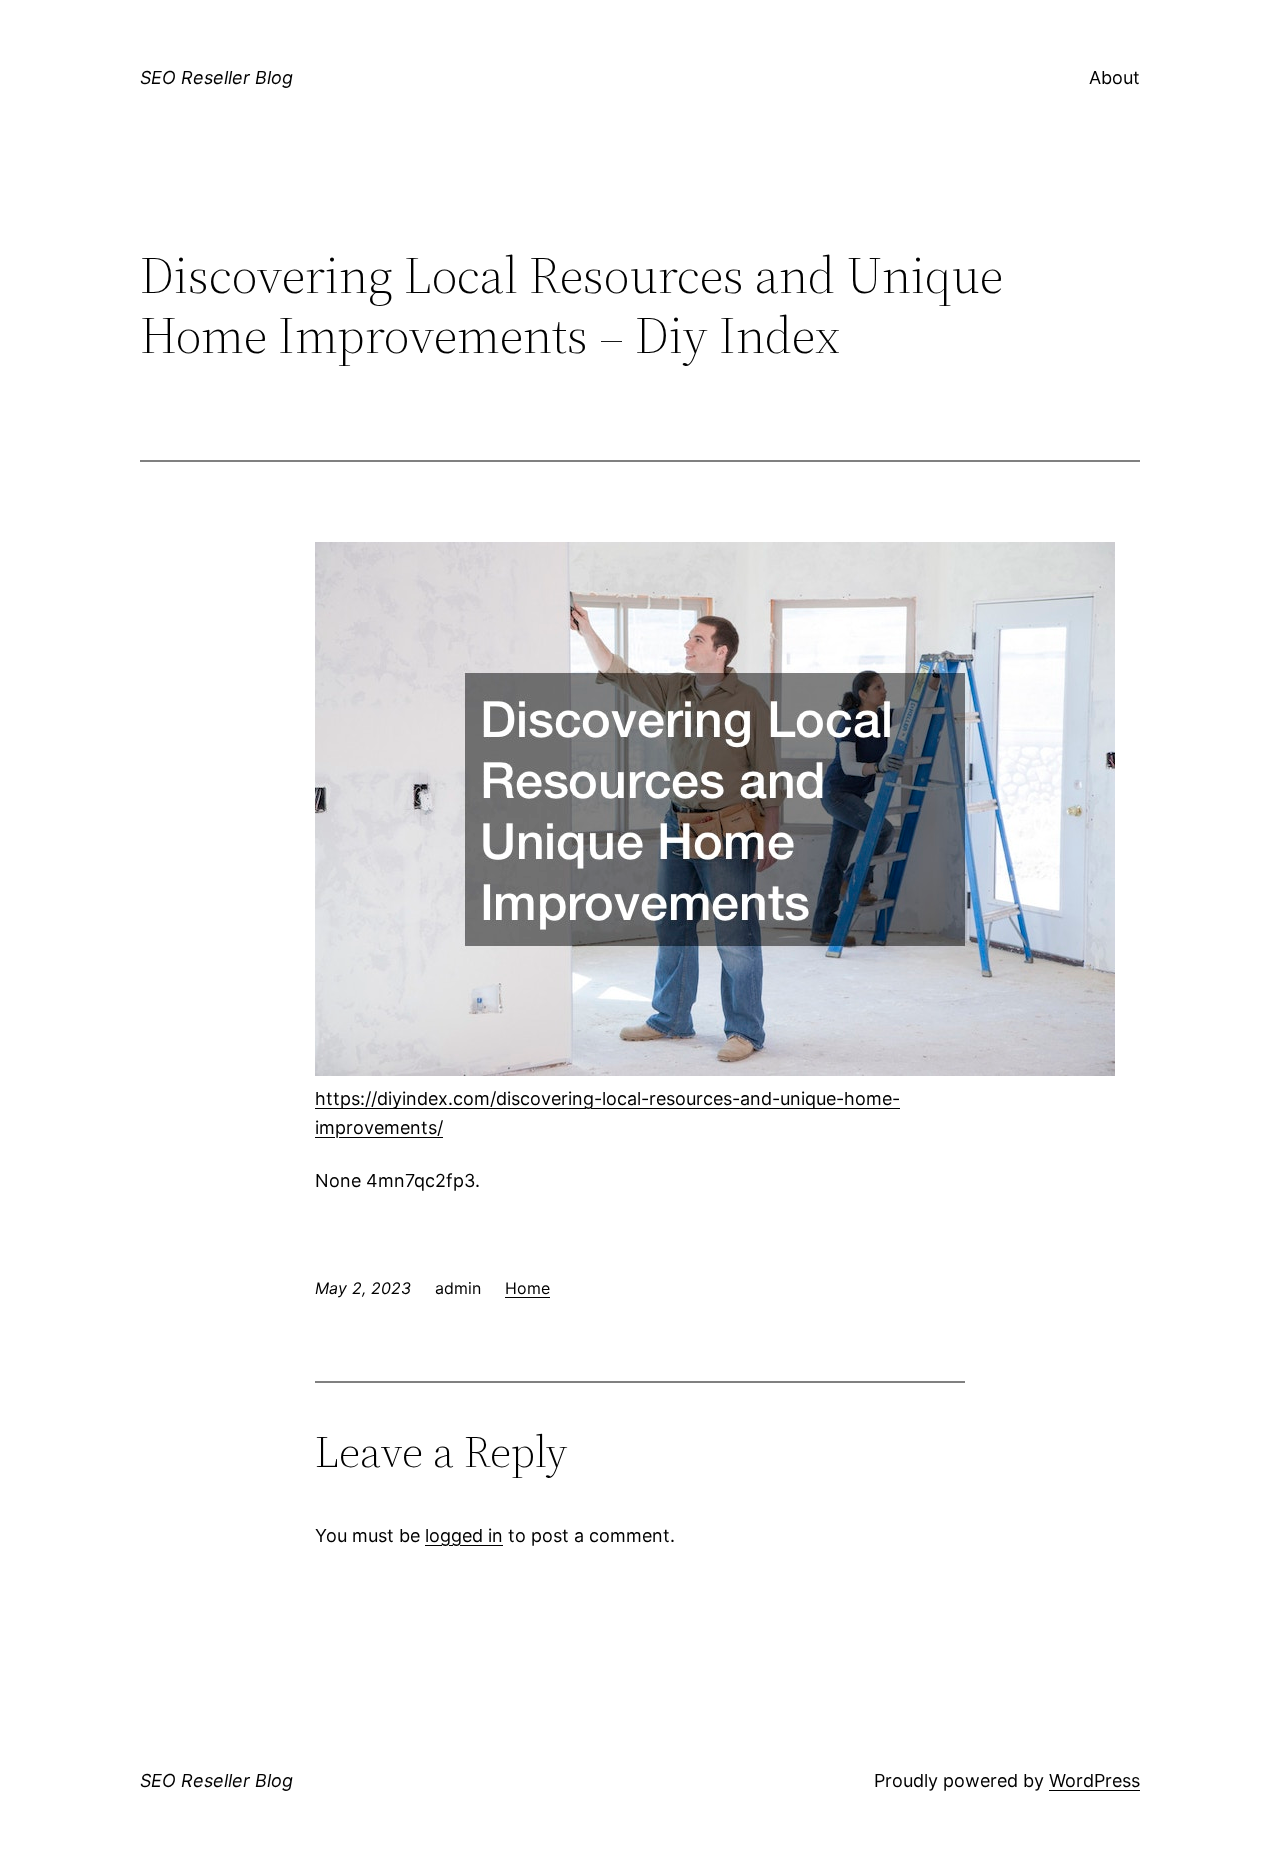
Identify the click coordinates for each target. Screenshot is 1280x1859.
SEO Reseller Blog (216, 77)
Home (527, 1288)
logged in (464, 1535)
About (1114, 77)
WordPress (1094, 1780)
